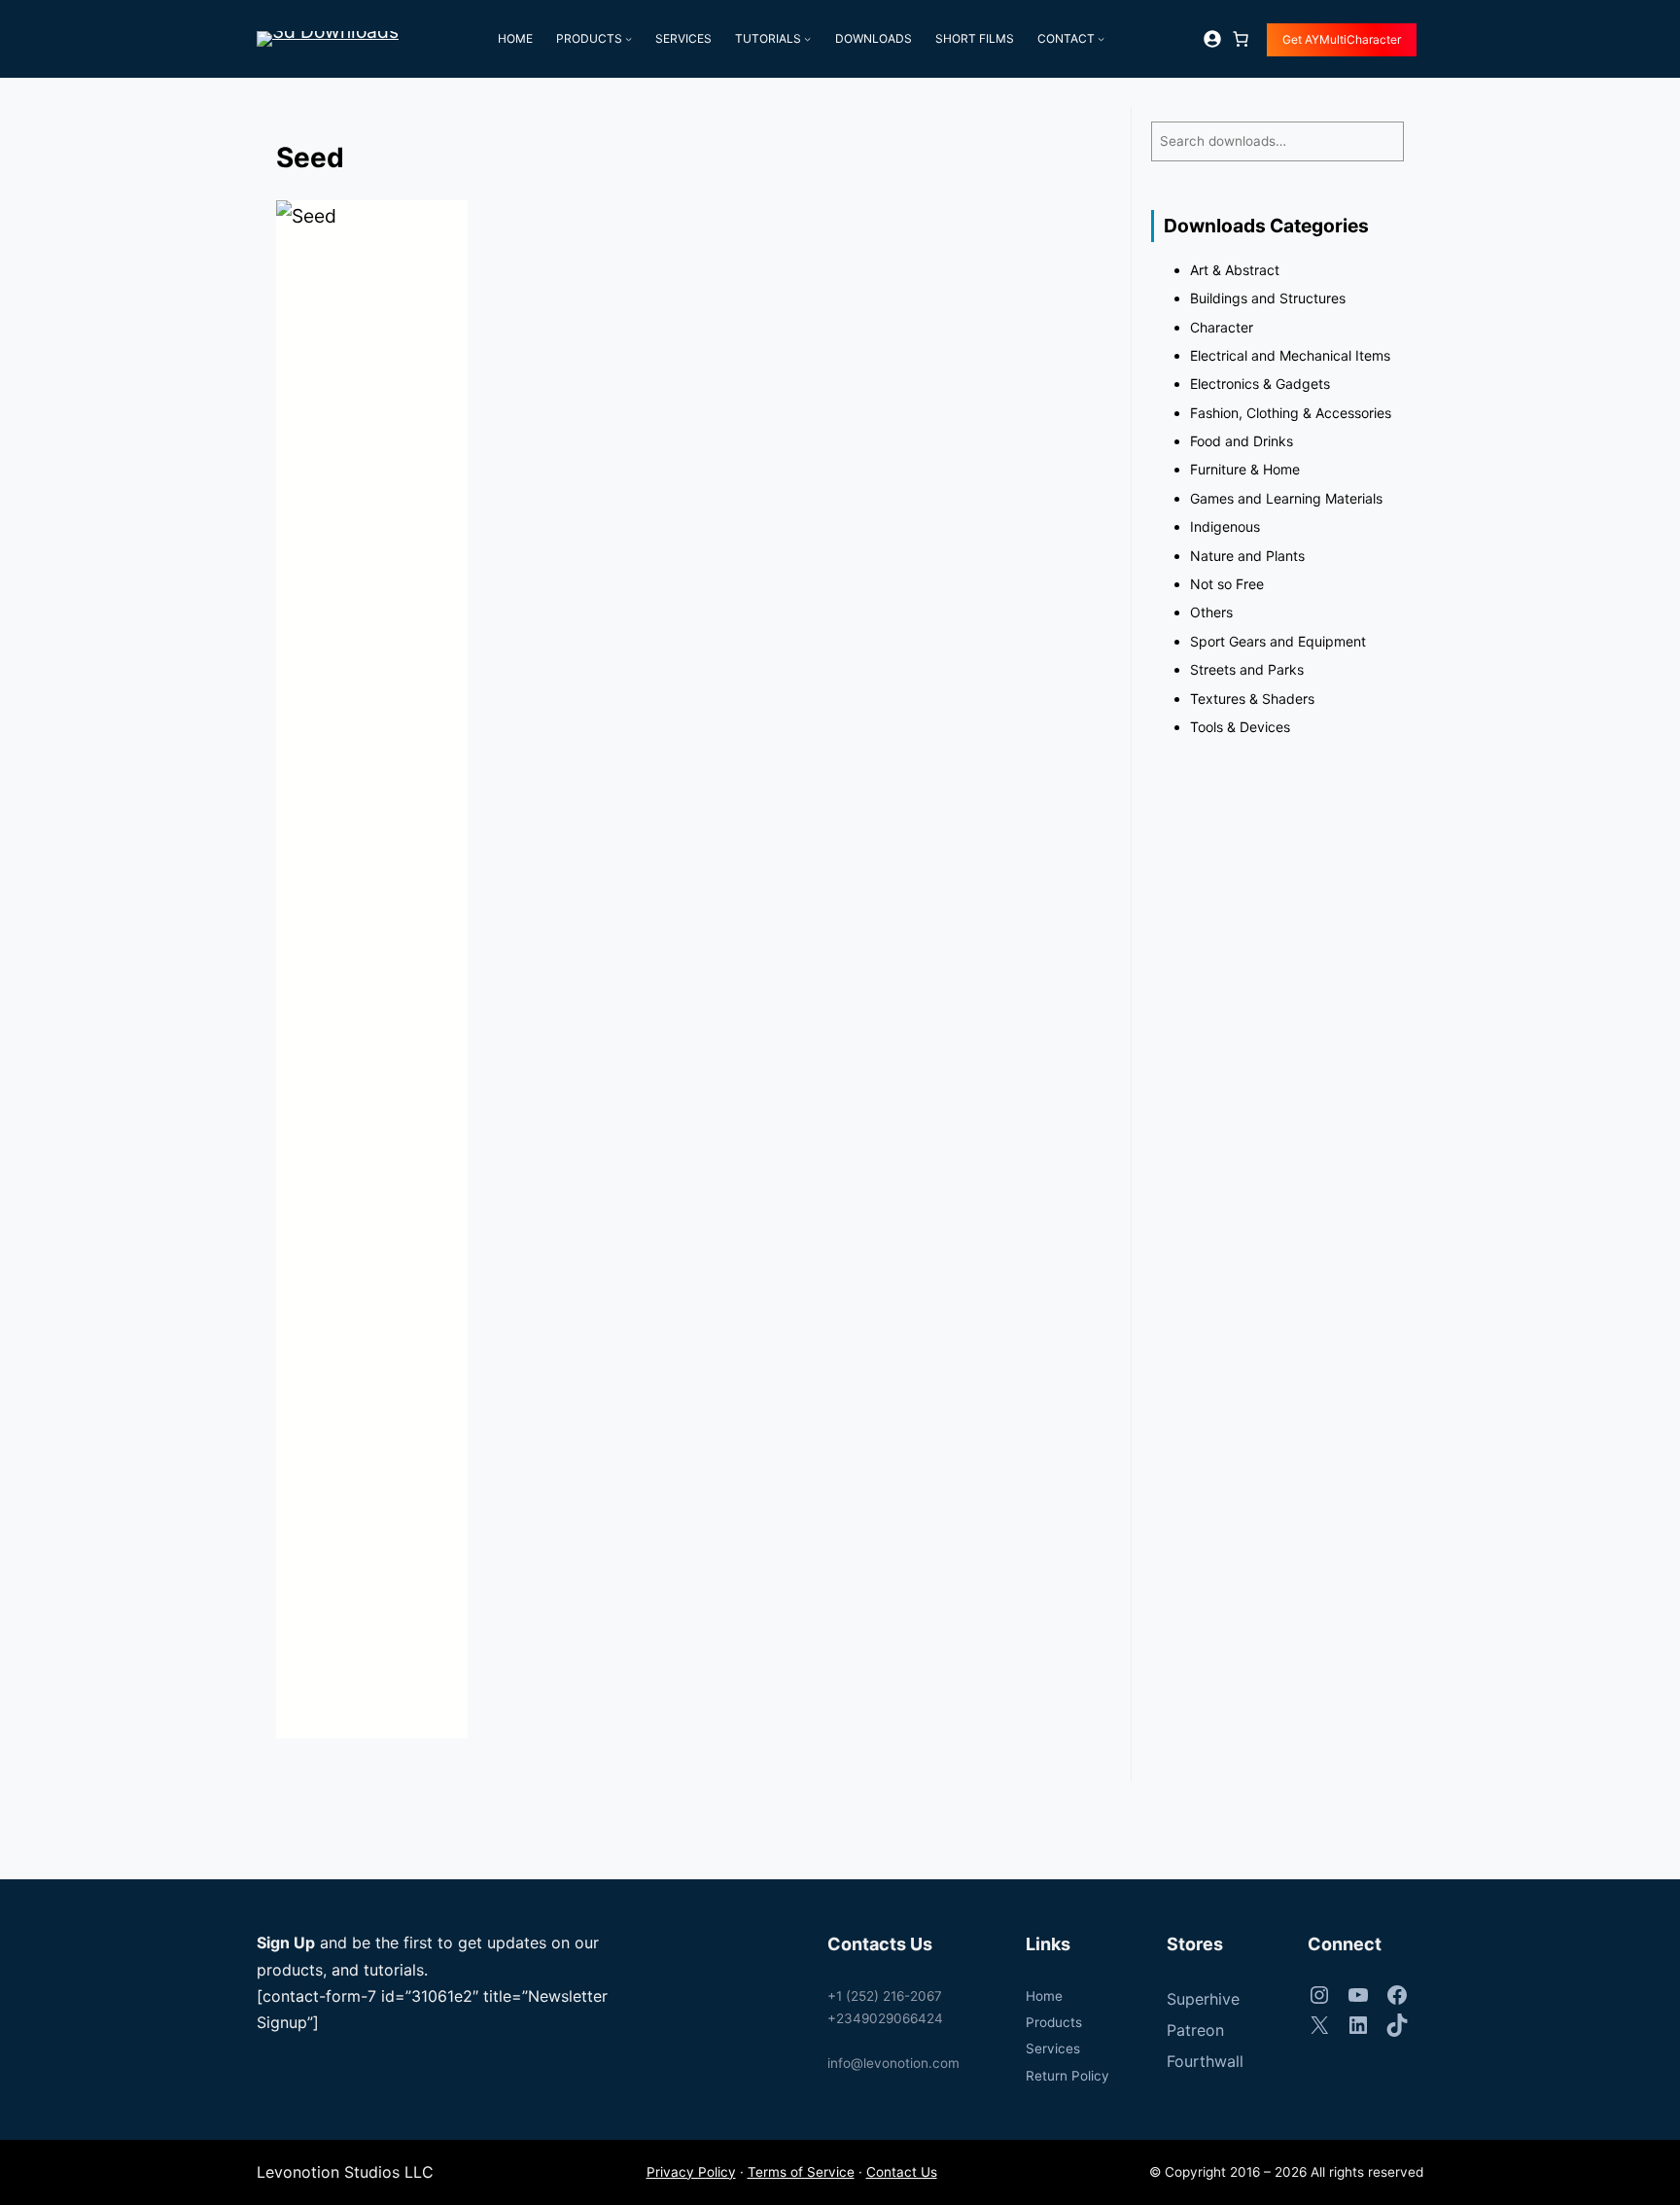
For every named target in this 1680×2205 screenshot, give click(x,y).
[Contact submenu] (1101, 38)
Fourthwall (1205, 2061)
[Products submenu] (629, 38)
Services (1053, 2048)
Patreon (1195, 2030)
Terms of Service (801, 2172)
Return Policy (1067, 2076)
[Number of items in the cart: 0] (1241, 39)
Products (1054, 2022)
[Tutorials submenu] (807, 38)
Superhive (1203, 1999)
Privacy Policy (691, 2172)
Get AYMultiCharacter (1342, 39)
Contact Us (902, 2172)
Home (1044, 1996)
